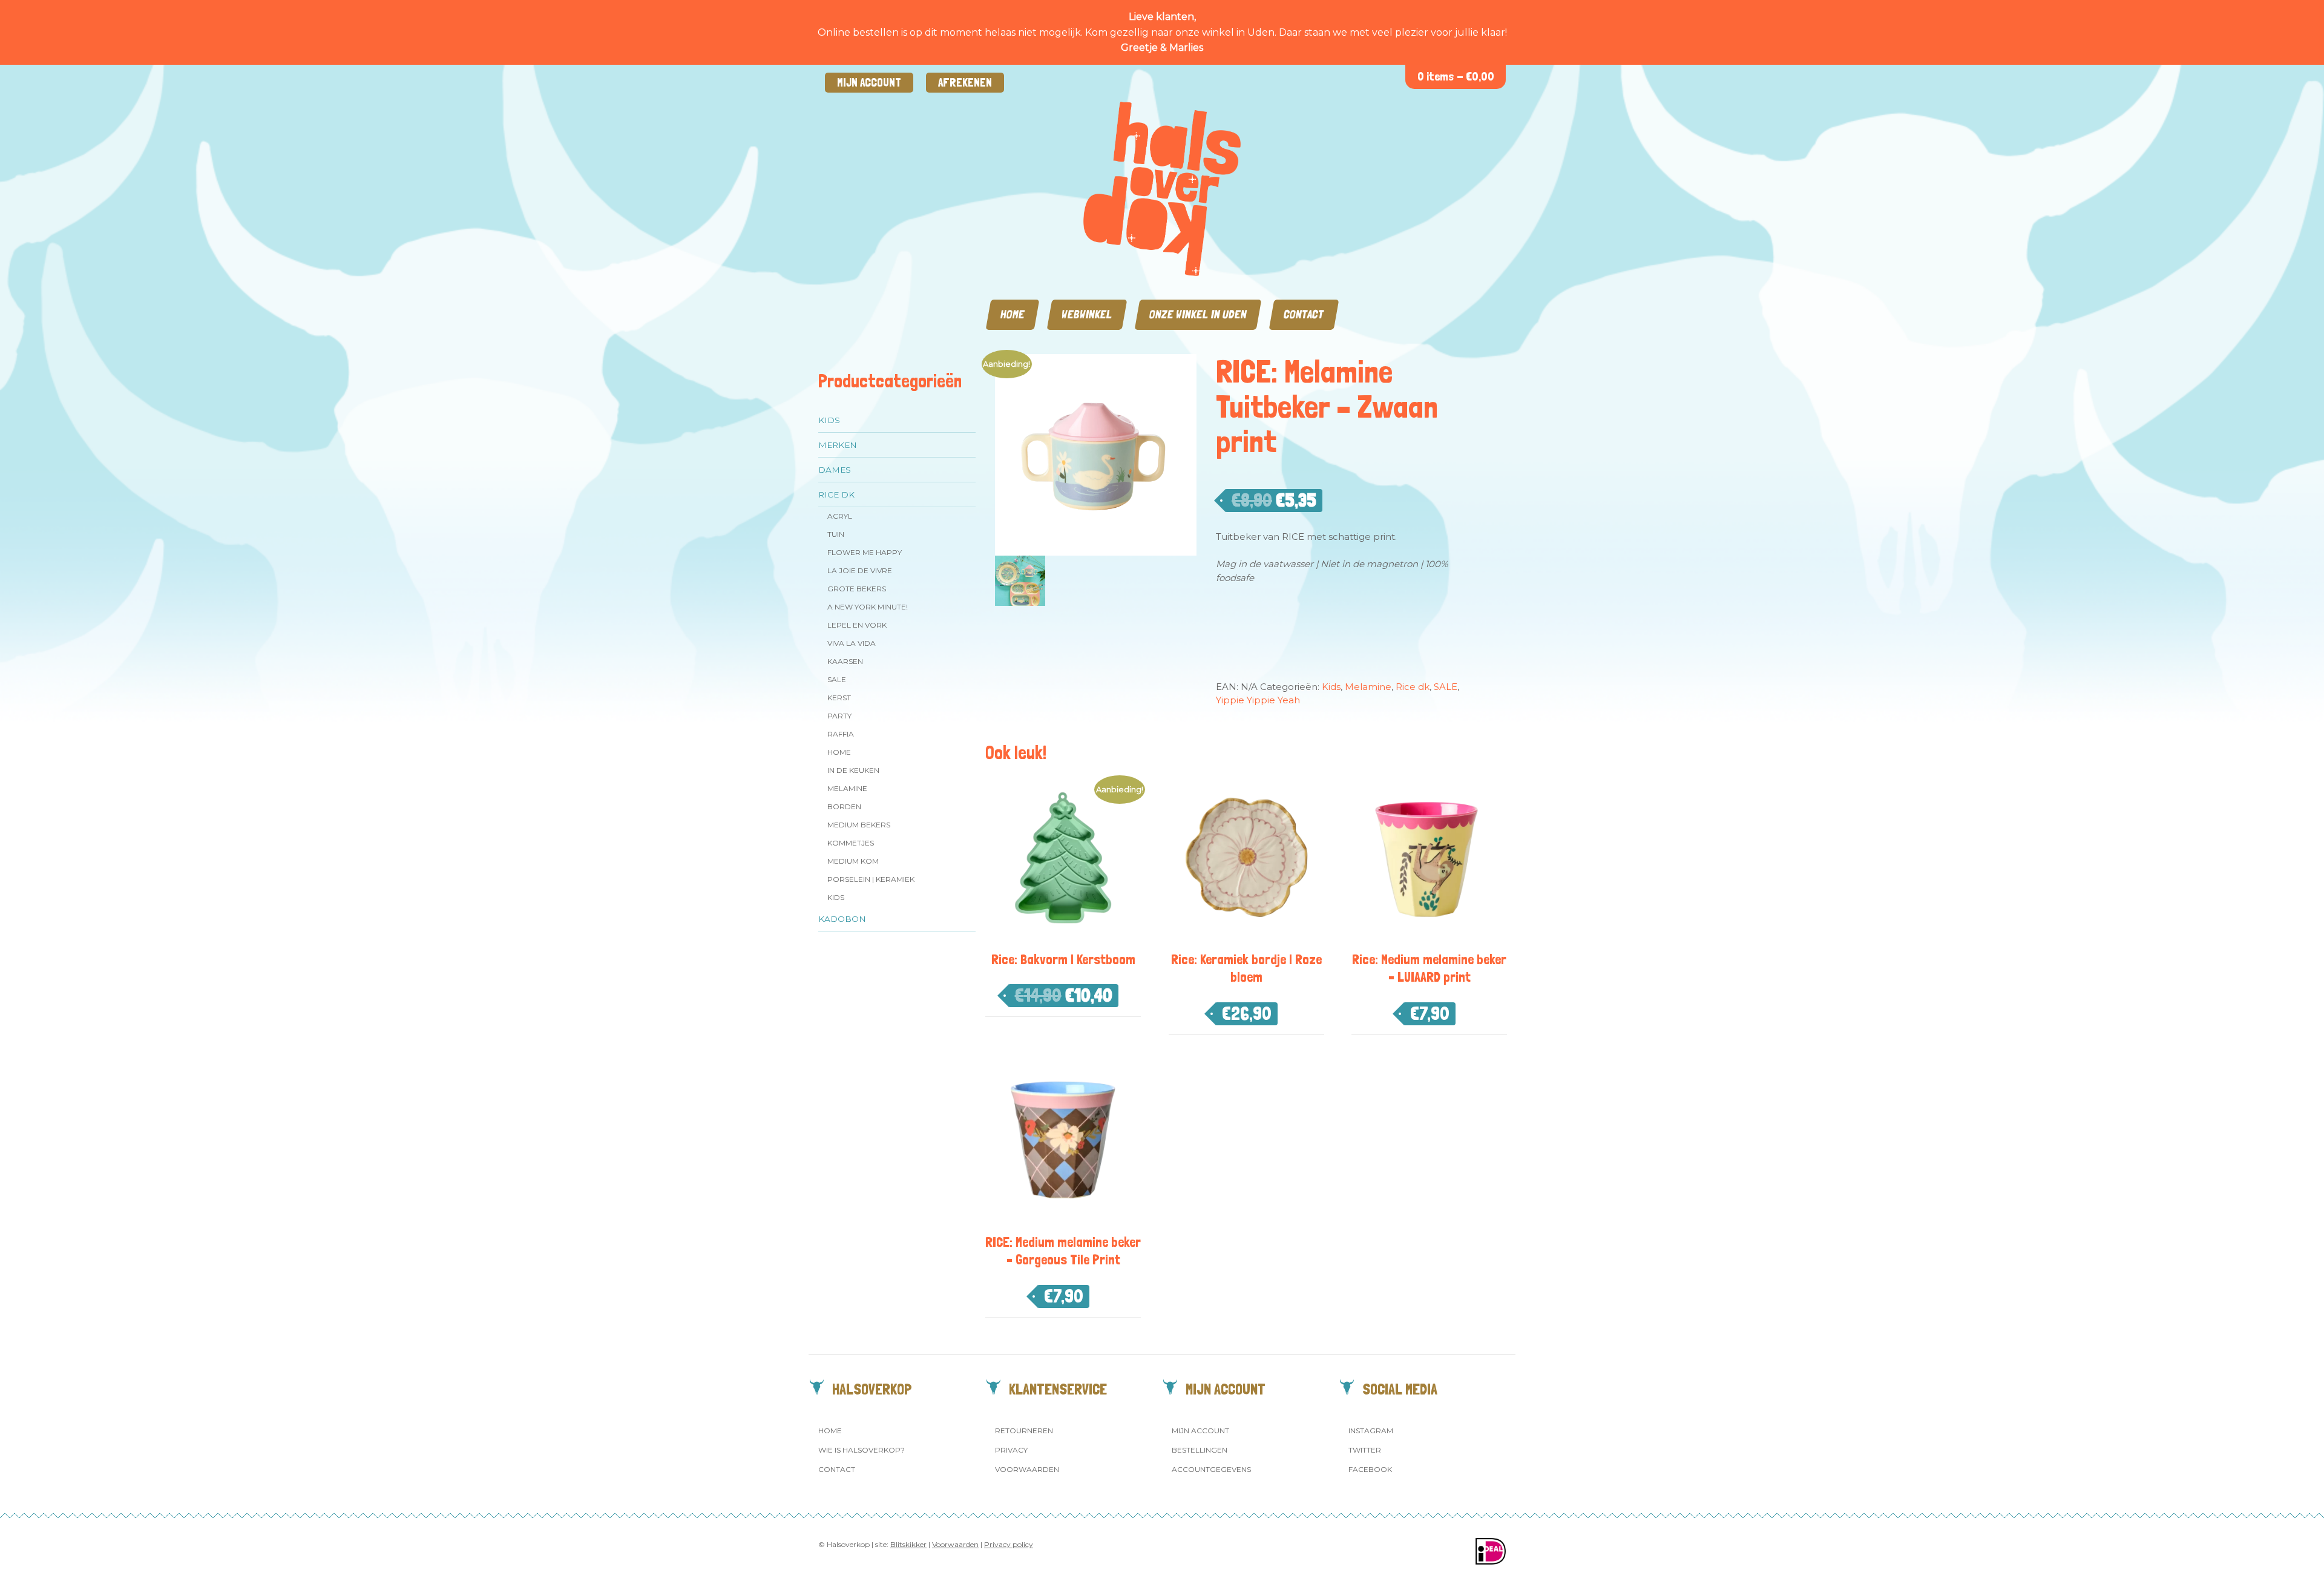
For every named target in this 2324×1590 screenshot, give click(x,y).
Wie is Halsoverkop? (862, 1450)
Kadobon (842, 919)
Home (1013, 314)
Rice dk (836, 494)
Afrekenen (965, 83)
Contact (1304, 314)
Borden (844, 806)
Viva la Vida (852, 643)
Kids (829, 420)
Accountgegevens (1211, 1469)
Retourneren (1024, 1431)
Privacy (1011, 1450)
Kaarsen (845, 661)
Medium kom (853, 861)
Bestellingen (1200, 1450)
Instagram (1371, 1431)
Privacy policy (1009, 1544)
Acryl (840, 516)
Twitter (1365, 1450)
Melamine (847, 788)
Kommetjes (851, 843)
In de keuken (853, 770)
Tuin (836, 534)
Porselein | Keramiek (871, 879)
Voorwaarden (1027, 1469)
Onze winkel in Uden (1198, 314)
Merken (838, 445)
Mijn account (869, 83)
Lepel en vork (857, 625)
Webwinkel (1087, 314)
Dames (835, 470)
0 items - (1456, 77)
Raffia (841, 734)
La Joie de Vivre (860, 570)
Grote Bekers (857, 589)
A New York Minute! (868, 607)
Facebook (1370, 1469)
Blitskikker (908, 1544)
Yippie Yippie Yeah (1258, 700)
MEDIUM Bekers (859, 825)
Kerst (839, 698)
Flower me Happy (865, 552)
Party (839, 716)
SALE (837, 679)
